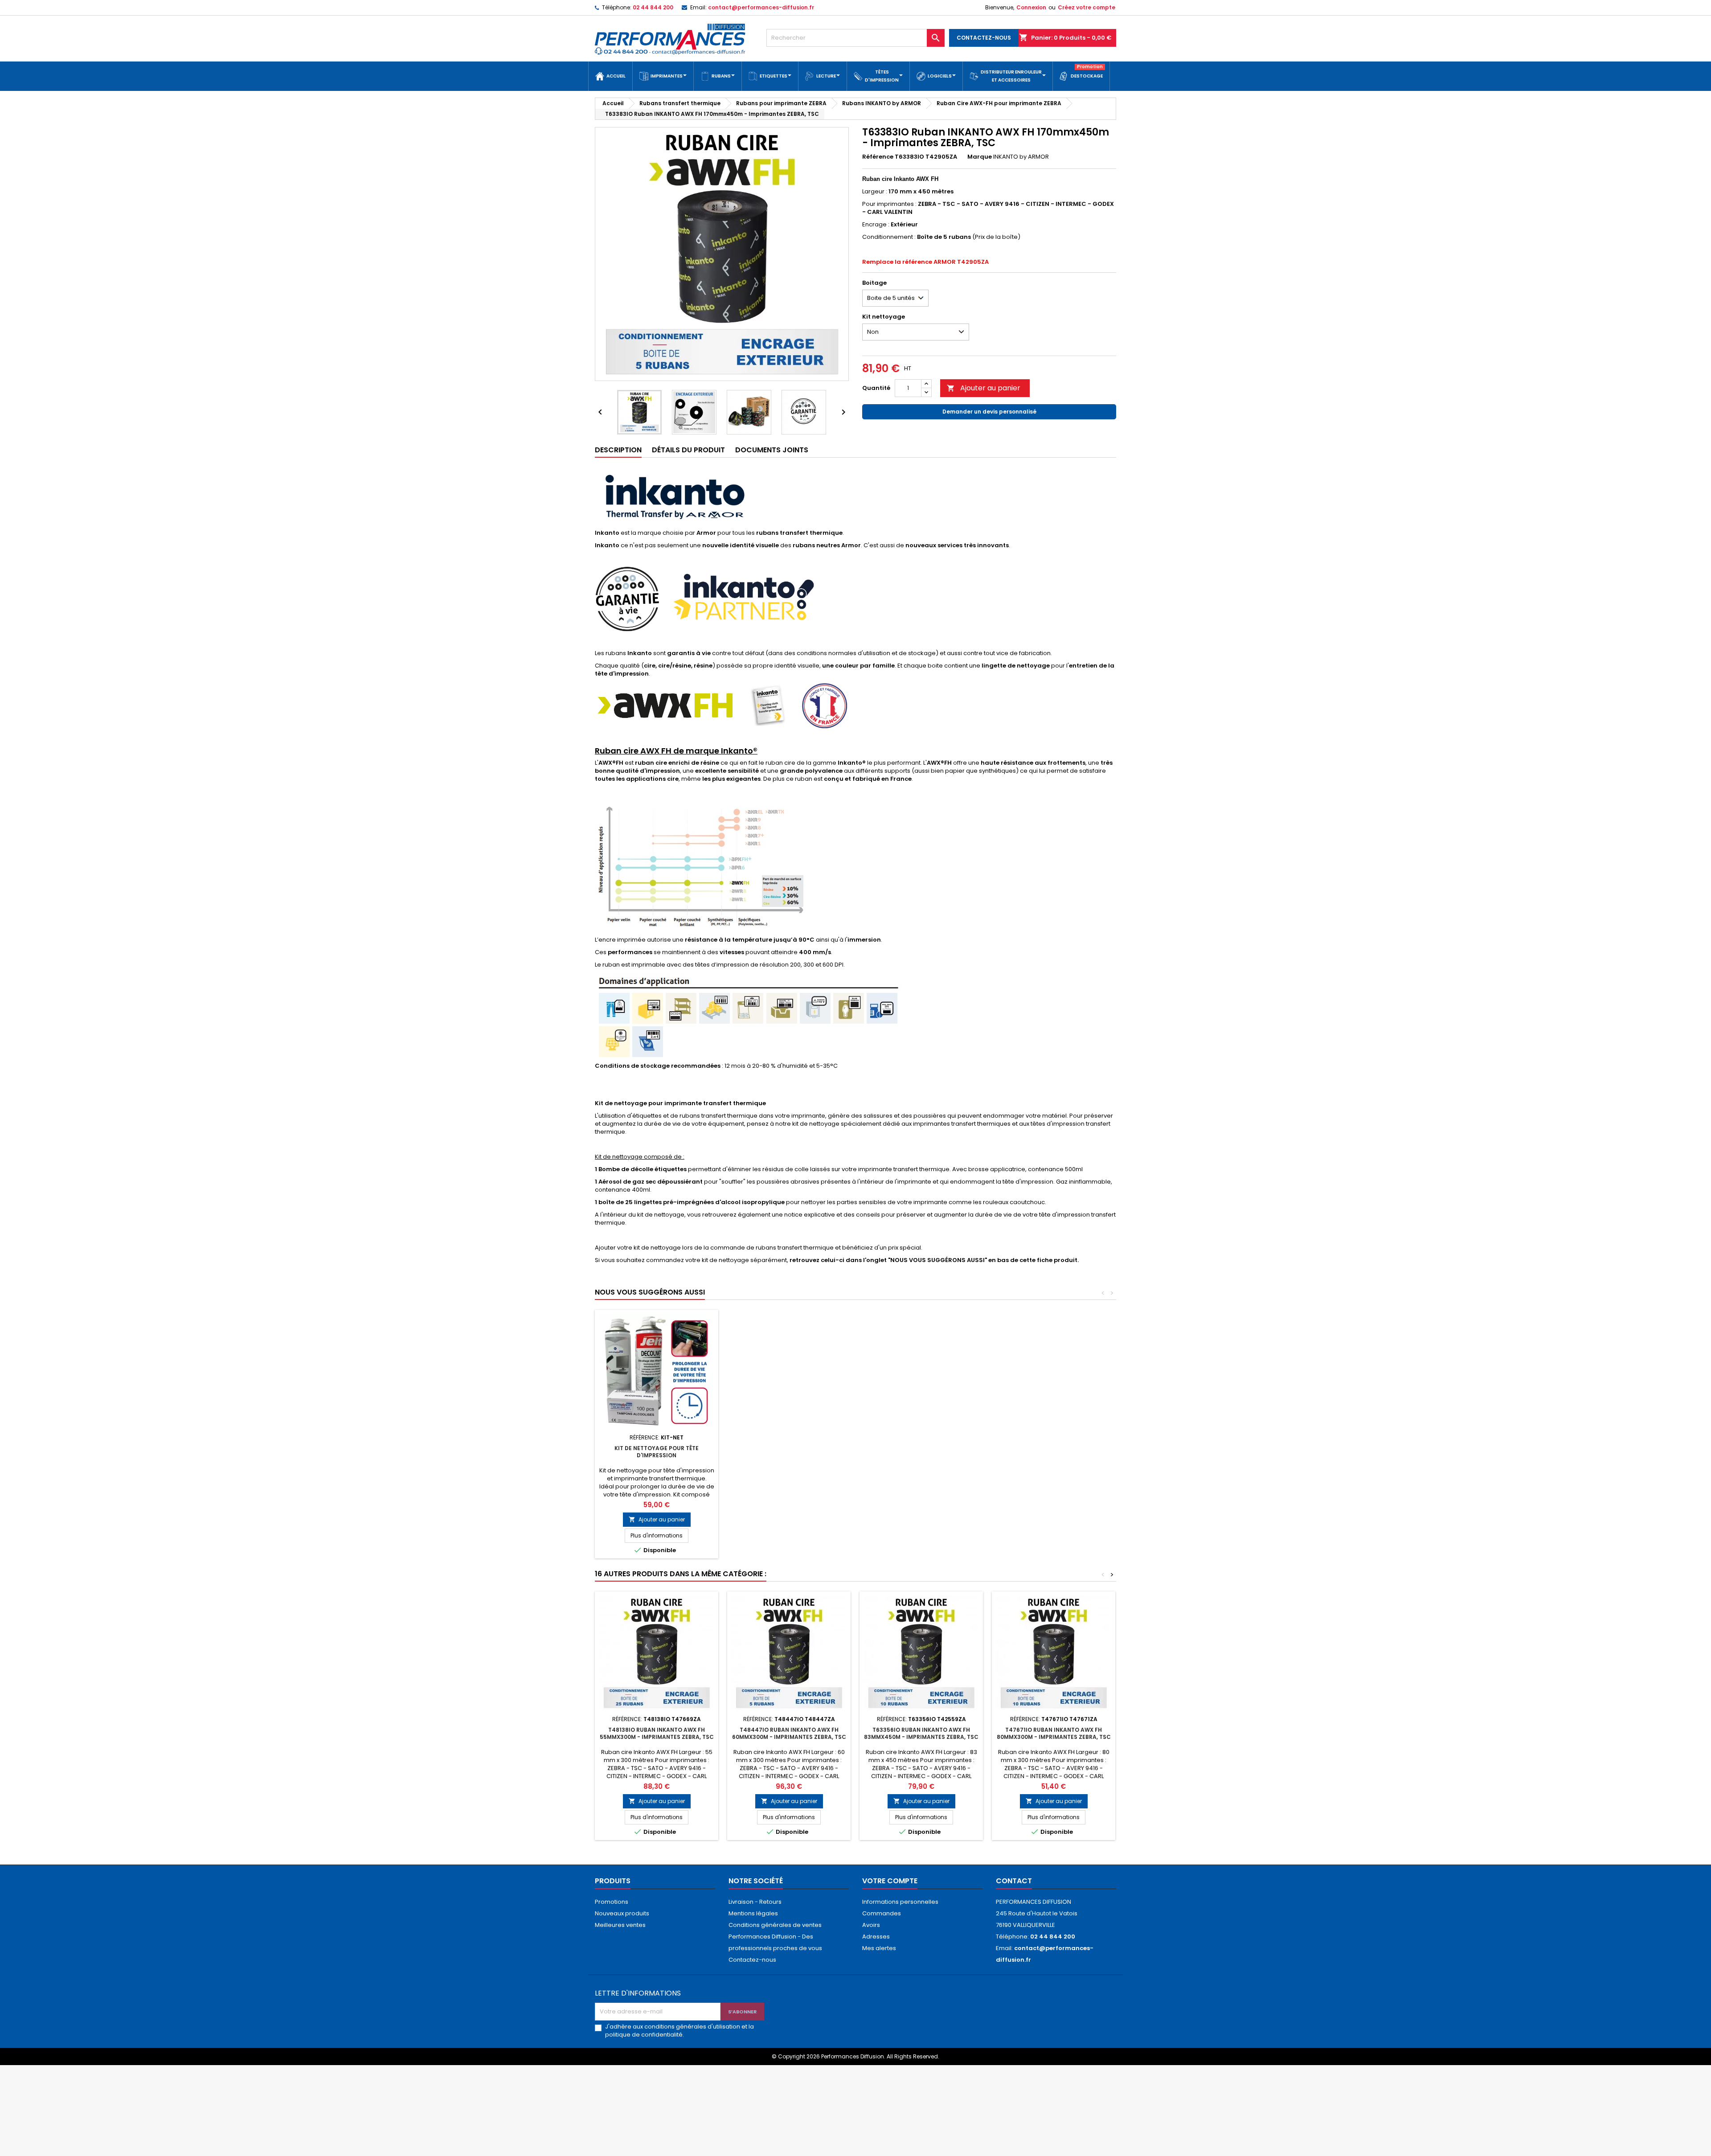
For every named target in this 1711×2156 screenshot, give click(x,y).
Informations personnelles (900, 1902)
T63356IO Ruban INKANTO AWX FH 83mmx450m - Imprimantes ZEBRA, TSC (921, 1733)
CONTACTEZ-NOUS (984, 38)
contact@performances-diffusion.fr (761, 7)
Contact (1014, 1881)
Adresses (876, 1937)
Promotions (612, 1902)
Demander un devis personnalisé (989, 412)
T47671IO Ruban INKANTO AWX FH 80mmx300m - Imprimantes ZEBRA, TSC (1054, 1733)
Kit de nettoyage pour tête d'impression (657, 1452)
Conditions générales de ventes (775, 1925)
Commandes (882, 1913)
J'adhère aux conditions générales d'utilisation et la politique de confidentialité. (679, 2031)
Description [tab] (618, 450)
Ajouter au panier (984, 388)
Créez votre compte (1087, 7)
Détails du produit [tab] (688, 450)
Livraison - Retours (755, 1902)
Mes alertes (879, 1948)
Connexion (1031, 7)
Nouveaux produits (622, 1913)
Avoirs (871, 1925)
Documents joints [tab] (772, 450)
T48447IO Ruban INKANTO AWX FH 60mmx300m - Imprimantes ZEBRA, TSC (789, 1733)
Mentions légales (753, 1913)
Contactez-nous (752, 1960)
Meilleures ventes (620, 1925)
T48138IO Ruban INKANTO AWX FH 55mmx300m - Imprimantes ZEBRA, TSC (657, 1733)
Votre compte (890, 1881)
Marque (980, 157)
